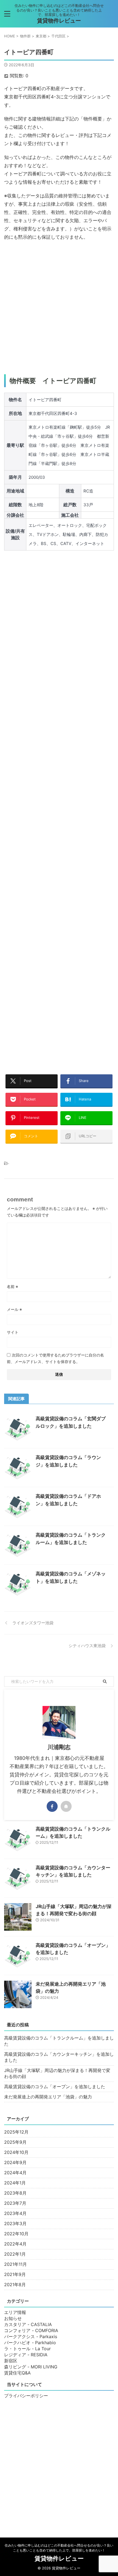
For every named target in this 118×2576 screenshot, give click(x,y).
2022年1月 (15, 2254)
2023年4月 (15, 2213)
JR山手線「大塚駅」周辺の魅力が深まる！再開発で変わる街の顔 (57, 2073)
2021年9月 (15, 2274)
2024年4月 (15, 2173)
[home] (66, 1806)
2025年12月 (16, 2132)
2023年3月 (15, 2223)
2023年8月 (15, 2193)
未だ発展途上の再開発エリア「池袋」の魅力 (48, 2097)
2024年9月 (15, 2162)
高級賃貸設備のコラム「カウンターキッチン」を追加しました (59, 2057)
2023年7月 (15, 2203)
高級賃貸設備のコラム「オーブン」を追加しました (55, 2087)
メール (14, 1309)
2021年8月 (15, 2285)
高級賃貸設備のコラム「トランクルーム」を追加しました (59, 2041)
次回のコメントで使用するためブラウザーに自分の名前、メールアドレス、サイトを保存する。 (55, 1358)
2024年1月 (15, 2183)
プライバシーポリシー (26, 2396)
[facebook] (52, 1806)
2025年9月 (15, 2142)
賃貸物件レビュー (59, 21)
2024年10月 (16, 2152)
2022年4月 (15, 2244)
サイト (13, 1332)
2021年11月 (16, 2264)
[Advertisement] (59, 308)
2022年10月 (16, 2234)
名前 (12, 1286)
